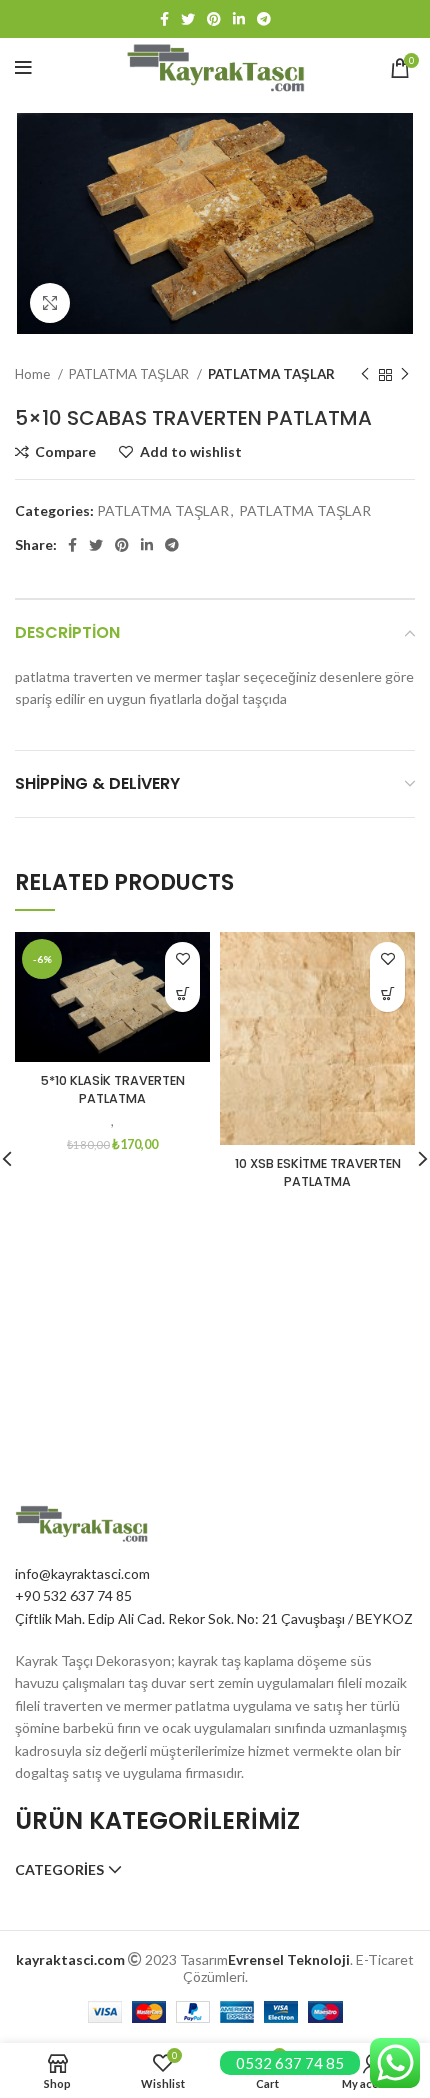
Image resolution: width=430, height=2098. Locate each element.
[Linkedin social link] (239, 19)
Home (34, 374)
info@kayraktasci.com (82, 1573)
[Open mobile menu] (23, 68)
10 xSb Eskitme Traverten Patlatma (318, 1172)
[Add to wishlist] (182, 959)
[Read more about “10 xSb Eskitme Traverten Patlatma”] (387, 994)
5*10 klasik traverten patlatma (113, 1089)
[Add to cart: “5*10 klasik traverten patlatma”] (182, 994)
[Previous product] (365, 375)
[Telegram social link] (264, 19)
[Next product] (405, 375)
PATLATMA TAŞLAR (130, 374)
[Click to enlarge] (50, 303)
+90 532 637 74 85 (73, 1595)
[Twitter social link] (188, 19)
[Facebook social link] (164, 19)
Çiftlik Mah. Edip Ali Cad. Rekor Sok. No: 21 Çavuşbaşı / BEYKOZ (214, 1618)
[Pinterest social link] (214, 19)
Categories (59, 1870)
